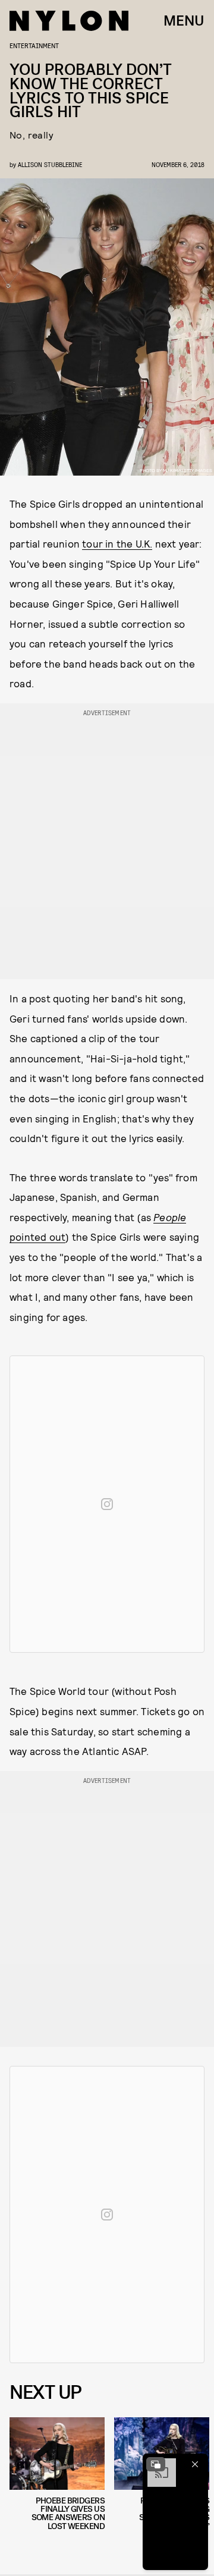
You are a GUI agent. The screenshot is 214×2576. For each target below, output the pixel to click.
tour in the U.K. (117, 543)
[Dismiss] (195, 2464)
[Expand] (156, 2464)
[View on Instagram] (107, 1504)
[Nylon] (69, 21)
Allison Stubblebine (50, 164)
